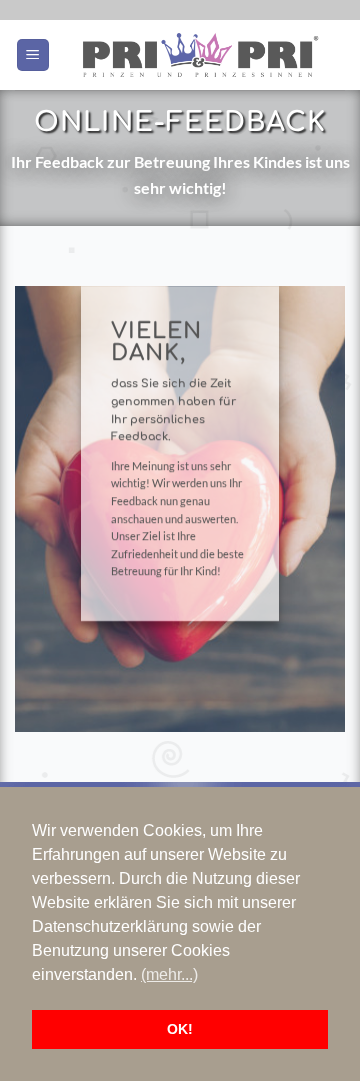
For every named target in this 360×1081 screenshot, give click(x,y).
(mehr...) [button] (169, 974)
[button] (33, 55)
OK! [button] (180, 1029)
